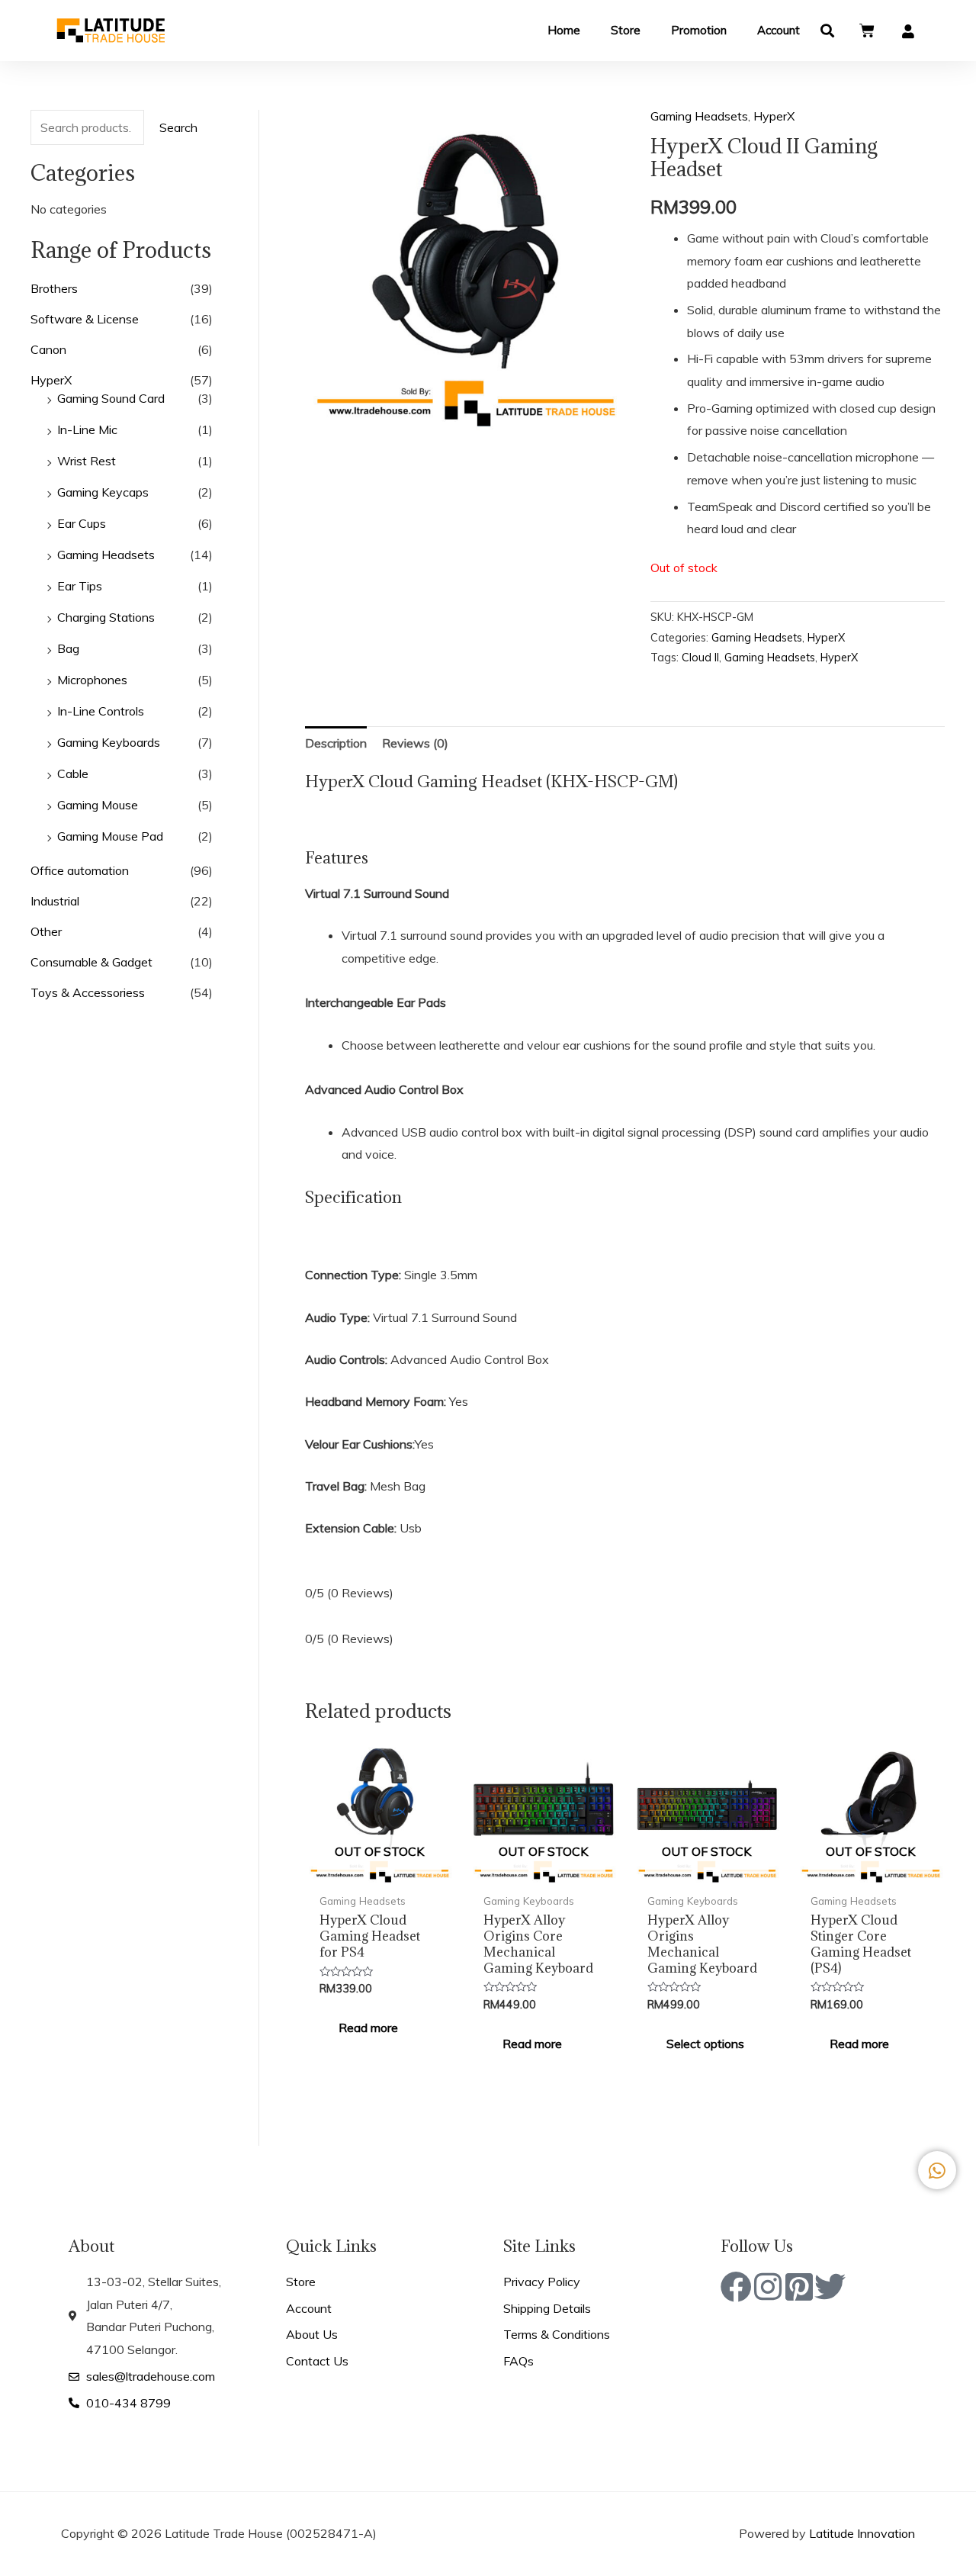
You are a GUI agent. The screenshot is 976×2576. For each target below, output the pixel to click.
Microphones (92, 680)
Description (336, 743)
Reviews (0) (415, 743)
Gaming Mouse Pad (110, 836)
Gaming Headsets (106, 555)
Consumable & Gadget (91, 962)
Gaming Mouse (98, 805)
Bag (68, 648)
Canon (48, 349)
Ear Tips (80, 586)
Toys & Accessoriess (88, 992)
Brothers (54, 288)
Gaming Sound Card (111, 398)
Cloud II (700, 658)
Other (46, 931)
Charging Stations (106, 617)
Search (178, 127)
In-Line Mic (87, 429)
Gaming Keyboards (109, 742)
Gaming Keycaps (103, 492)
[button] (828, 31)
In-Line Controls (101, 711)
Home (564, 30)
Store (626, 30)
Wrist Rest (87, 461)
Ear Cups (82, 523)
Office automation (80, 870)
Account (779, 30)
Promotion (699, 30)
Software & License (85, 319)
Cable (73, 773)
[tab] (336, 744)
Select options (705, 2044)
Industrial (55, 901)
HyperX (51, 380)
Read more (368, 2028)
